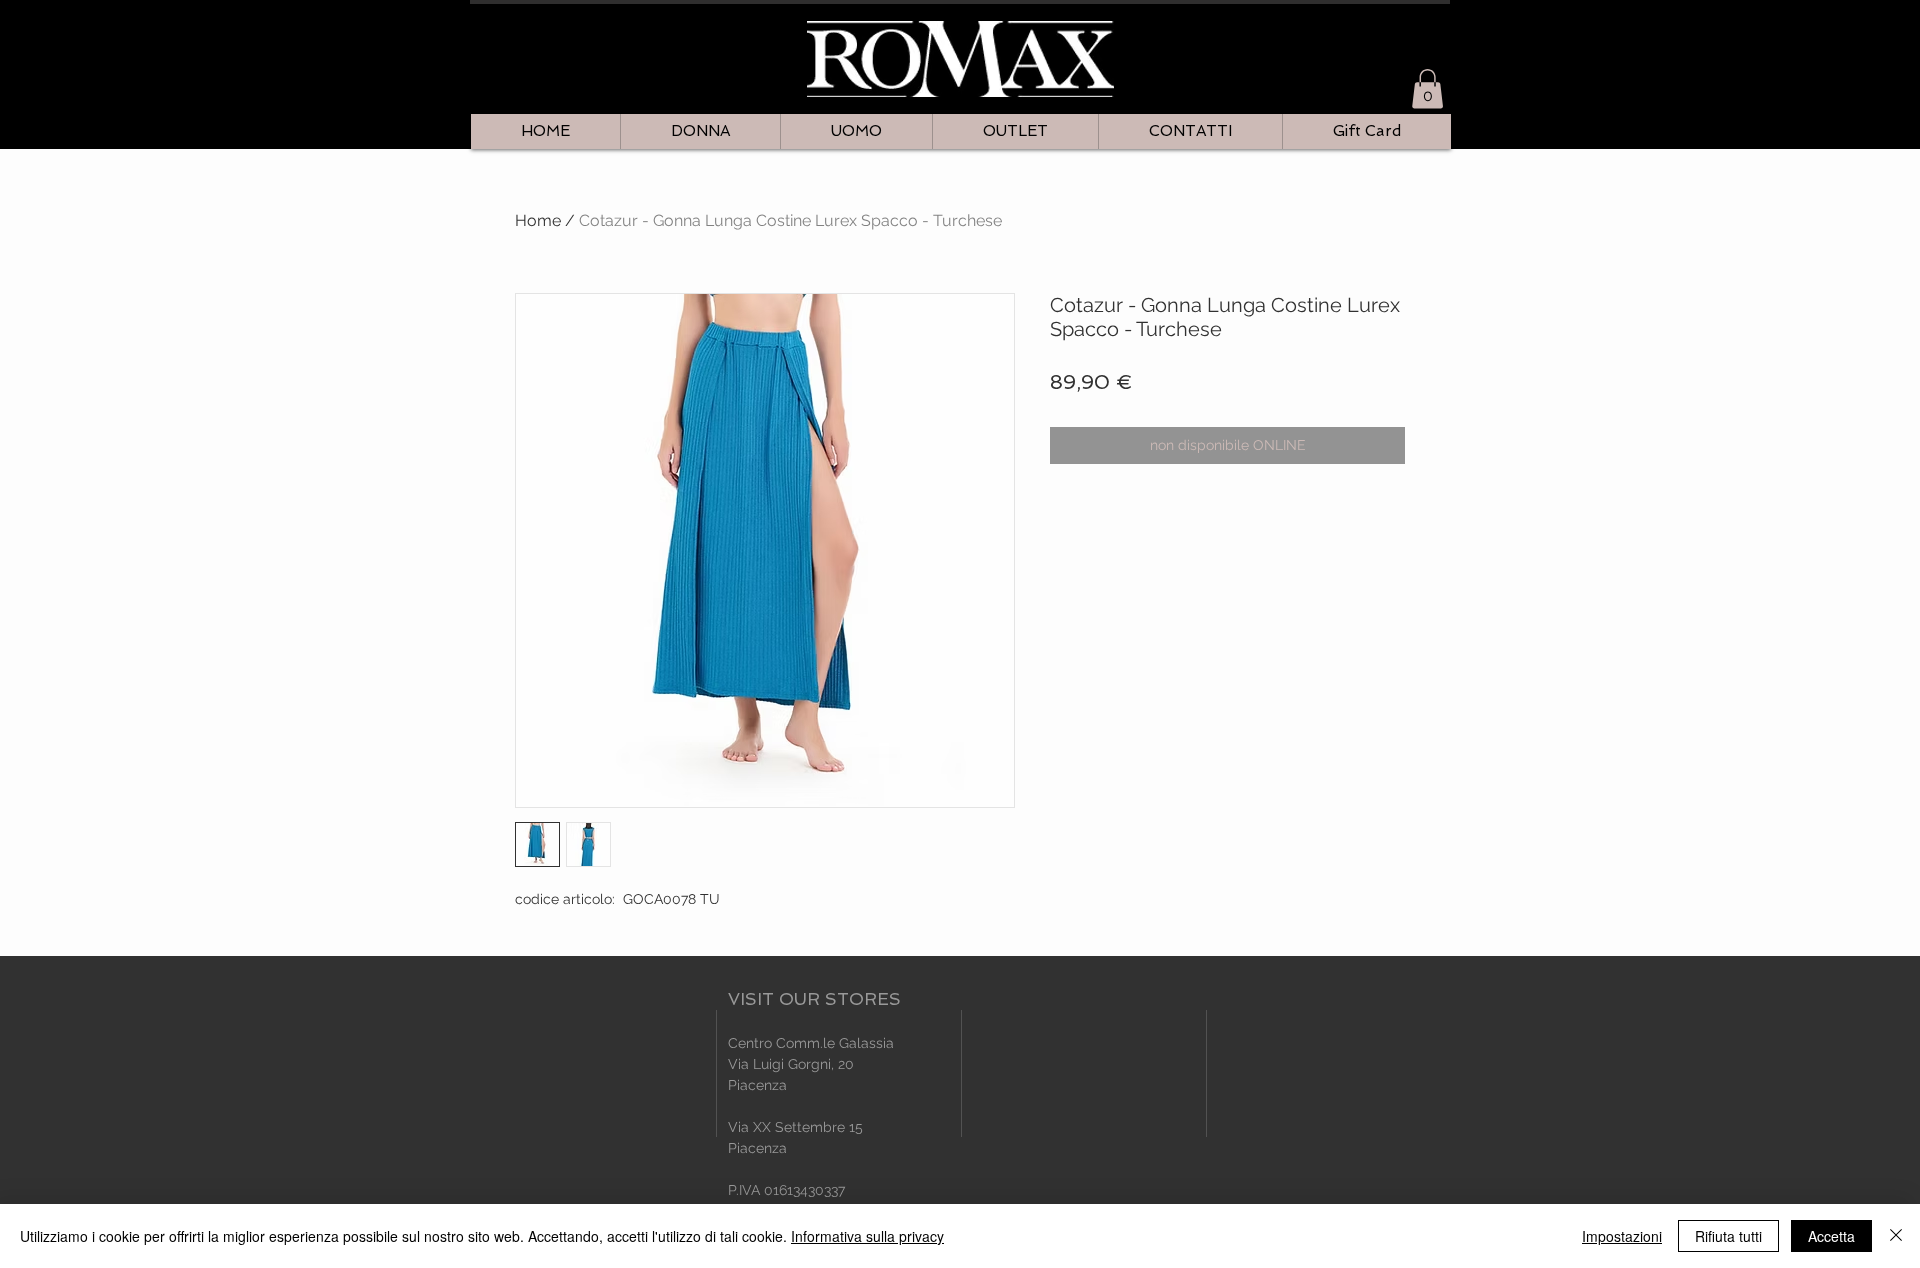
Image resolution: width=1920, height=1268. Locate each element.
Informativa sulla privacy (867, 1236)
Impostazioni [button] (1622, 1236)
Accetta (1831, 1236)
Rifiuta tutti (1728, 1236)
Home (538, 220)
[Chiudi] (1896, 1236)
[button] (1427, 88)
